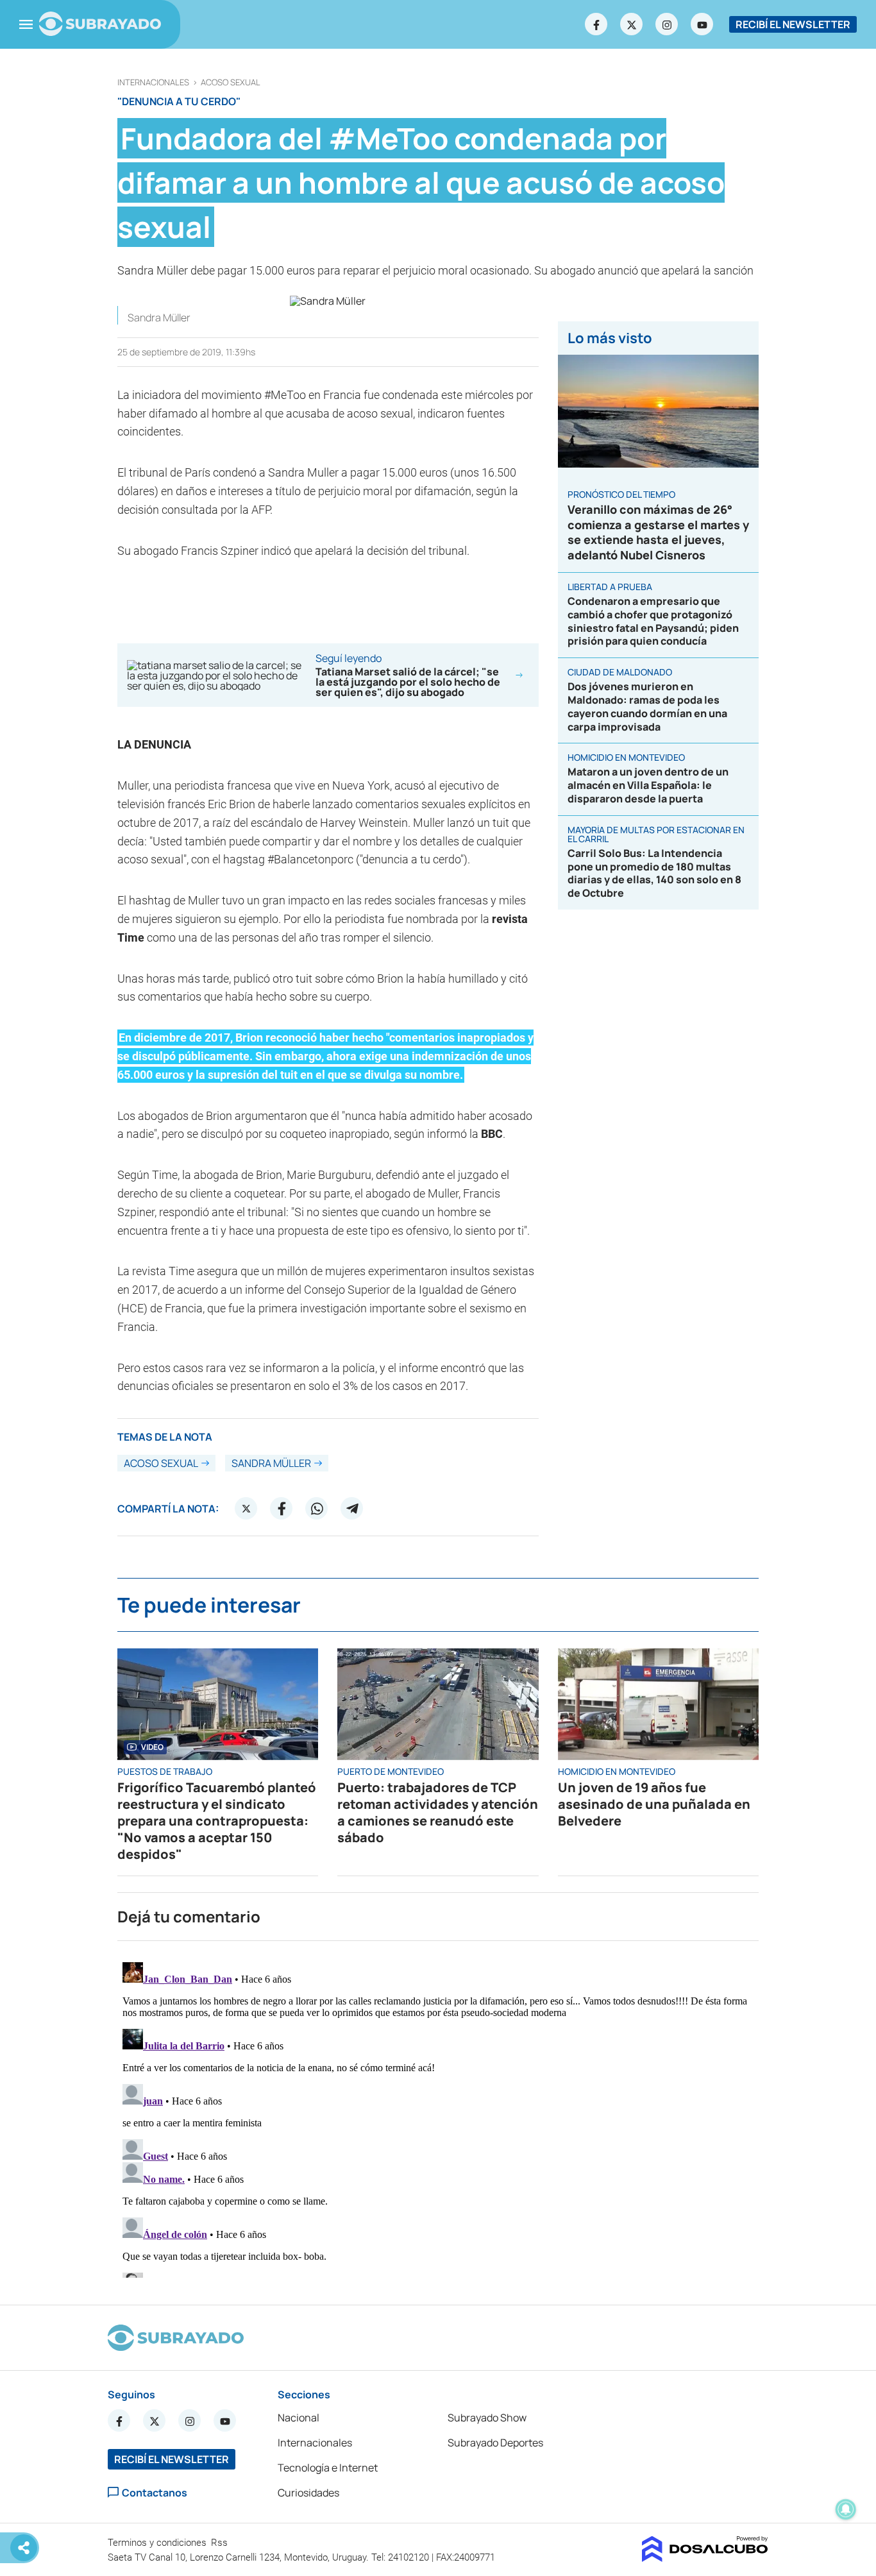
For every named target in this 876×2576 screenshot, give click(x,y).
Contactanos (155, 2492)
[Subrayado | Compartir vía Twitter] (246, 1509)
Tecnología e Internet (328, 2468)
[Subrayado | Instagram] (667, 24)
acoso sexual (231, 82)
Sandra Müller (271, 1463)
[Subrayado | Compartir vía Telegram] (352, 1509)
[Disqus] (438, 2117)
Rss (221, 2543)
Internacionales (153, 82)
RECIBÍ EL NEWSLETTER (793, 24)
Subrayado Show (487, 2418)
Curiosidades (308, 2493)
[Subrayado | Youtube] (702, 24)
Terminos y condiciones (158, 2543)
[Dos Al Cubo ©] (705, 2558)
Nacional (299, 2418)
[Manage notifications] (846, 2509)
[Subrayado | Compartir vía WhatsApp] (317, 1509)
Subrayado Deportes (495, 2443)
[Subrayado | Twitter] (632, 24)
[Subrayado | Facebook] (596, 24)
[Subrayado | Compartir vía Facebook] (282, 1509)
